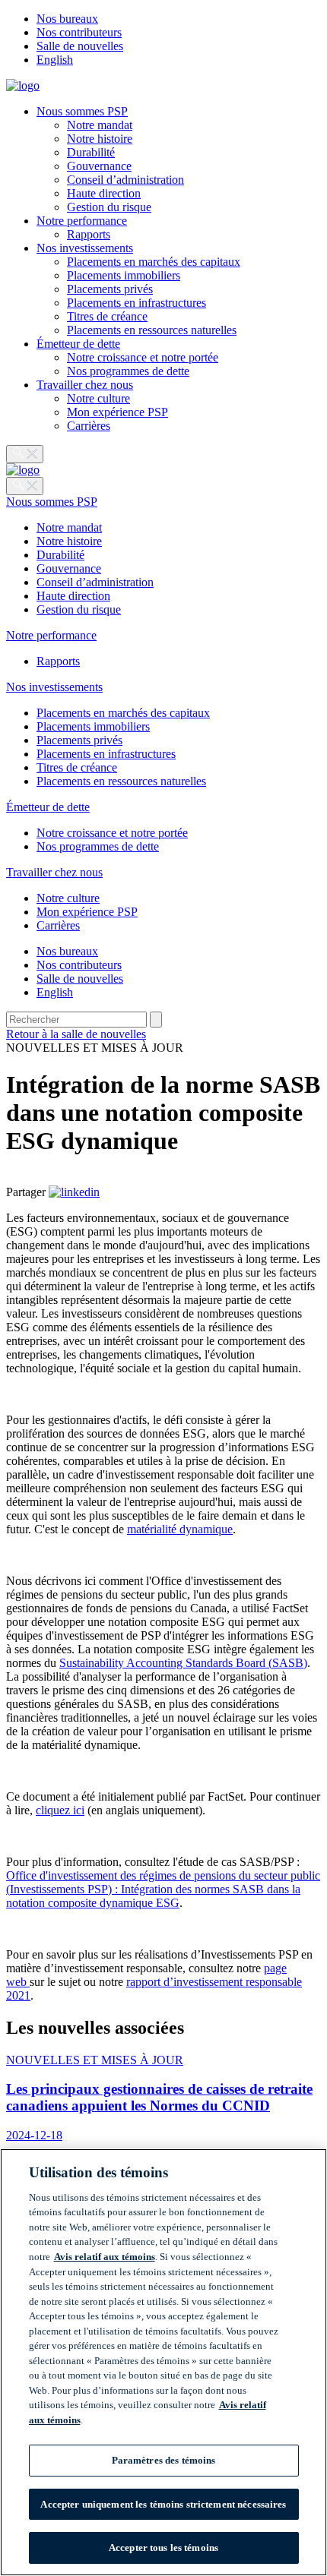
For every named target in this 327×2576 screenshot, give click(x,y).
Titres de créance (107, 316)
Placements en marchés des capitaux (154, 262)
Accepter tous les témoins (163, 2548)
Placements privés (110, 289)
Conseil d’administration (125, 180)
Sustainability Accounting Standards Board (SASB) (183, 1663)
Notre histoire (100, 139)
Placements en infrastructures (137, 303)
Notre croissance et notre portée (143, 357)
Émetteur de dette (78, 344)
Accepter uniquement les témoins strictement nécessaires (163, 2504)
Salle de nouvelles (80, 46)
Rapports (89, 234)
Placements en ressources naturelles (152, 330)
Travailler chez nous (85, 385)
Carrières (89, 426)
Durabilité (91, 152)
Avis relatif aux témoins (105, 2257)
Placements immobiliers (124, 275)
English (55, 60)
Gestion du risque (109, 207)
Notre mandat (100, 125)
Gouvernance (99, 166)
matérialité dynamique (180, 1529)
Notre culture (98, 398)
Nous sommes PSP (82, 111)
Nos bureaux (67, 19)
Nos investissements (85, 248)
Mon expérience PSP (117, 412)
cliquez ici (60, 1810)
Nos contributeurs (79, 32)
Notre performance (82, 221)
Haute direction (104, 193)
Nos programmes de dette (128, 371)
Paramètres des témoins (164, 2460)
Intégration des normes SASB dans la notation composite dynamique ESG (153, 1896)
